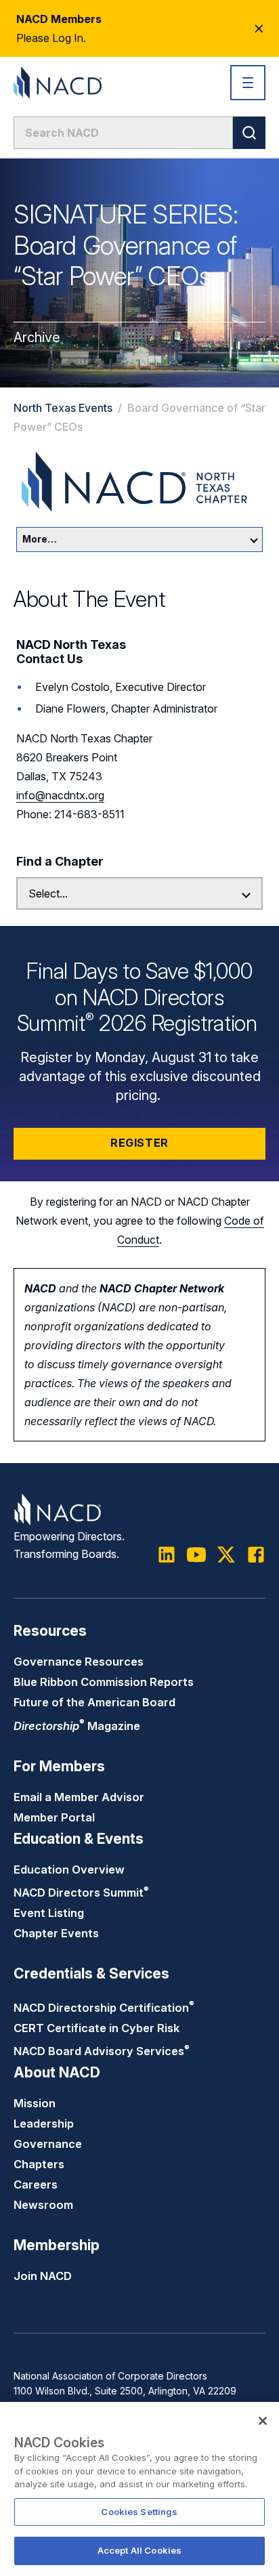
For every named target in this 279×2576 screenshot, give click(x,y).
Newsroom (43, 2205)
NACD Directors (81, 1893)
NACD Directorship (104, 2008)
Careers (36, 2184)
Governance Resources (79, 1662)
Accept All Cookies (139, 2550)
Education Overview (69, 1870)
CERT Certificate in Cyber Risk (96, 2028)
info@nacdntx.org (60, 795)
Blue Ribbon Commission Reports (104, 1682)
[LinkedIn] (167, 1555)
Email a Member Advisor (79, 1797)
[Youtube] (196, 1555)
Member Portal (54, 1817)
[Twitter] (226, 1555)
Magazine (77, 1726)
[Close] (263, 2421)
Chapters (39, 2164)
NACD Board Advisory (102, 2051)
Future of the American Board (94, 1702)
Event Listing (49, 1913)
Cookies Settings (139, 2512)
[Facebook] (256, 1555)
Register (139, 1143)
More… (40, 539)
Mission (35, 2103)
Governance (48, 2144)
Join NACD (43, 2276)
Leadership (44, 2124)
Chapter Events (56, 1933)
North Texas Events (63, 408)
